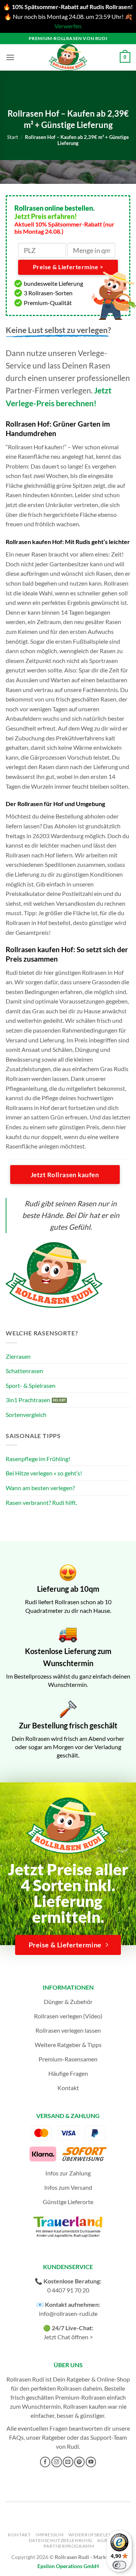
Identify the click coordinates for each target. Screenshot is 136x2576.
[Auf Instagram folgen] (57, 2462)
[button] (10, 57)
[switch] (119, 2565)
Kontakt (68, 2088)
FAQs (16, 2437)
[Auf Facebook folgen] (45, 2462)
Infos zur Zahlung (68, 2173)
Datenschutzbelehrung (61, 2540)
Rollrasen (69, 2388)
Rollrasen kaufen (85, 2406)
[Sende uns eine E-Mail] (68, 2462)
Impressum (50, 2535)
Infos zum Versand (68, 2187)
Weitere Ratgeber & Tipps (68, 2045)
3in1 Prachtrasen (28, 1400)
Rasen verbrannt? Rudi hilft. (41, 1502)
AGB (102, 2540)
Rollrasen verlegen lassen (68, 2030)
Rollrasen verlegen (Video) (68, 2016)
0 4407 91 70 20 (68, 2290)
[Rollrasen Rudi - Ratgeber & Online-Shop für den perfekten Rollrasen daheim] (68, 57)
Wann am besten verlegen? (40, 1488)
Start (13, 137)
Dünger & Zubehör (68, 2002)
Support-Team (109, 2437)
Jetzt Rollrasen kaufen (65, 1175)
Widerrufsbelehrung (97, 2535)
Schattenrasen (24, 1371)
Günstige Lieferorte (68, 2202)
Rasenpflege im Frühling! (38, 1459)
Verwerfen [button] (68, 26)
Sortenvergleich (26, 1414)
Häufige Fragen (68, 2073)
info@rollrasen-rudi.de (68, 2313)
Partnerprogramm (69, 2546)
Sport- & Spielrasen (31, 1385)
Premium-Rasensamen (68, 2059)
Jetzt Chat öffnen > (68, 2337)
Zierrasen (18, 1356)
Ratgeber (54, 2437)
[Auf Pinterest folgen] (79, 2462)
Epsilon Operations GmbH (68, 2566)
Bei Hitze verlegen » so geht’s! (44, 1473)
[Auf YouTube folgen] (91, 2462)
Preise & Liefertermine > (68, 267)
